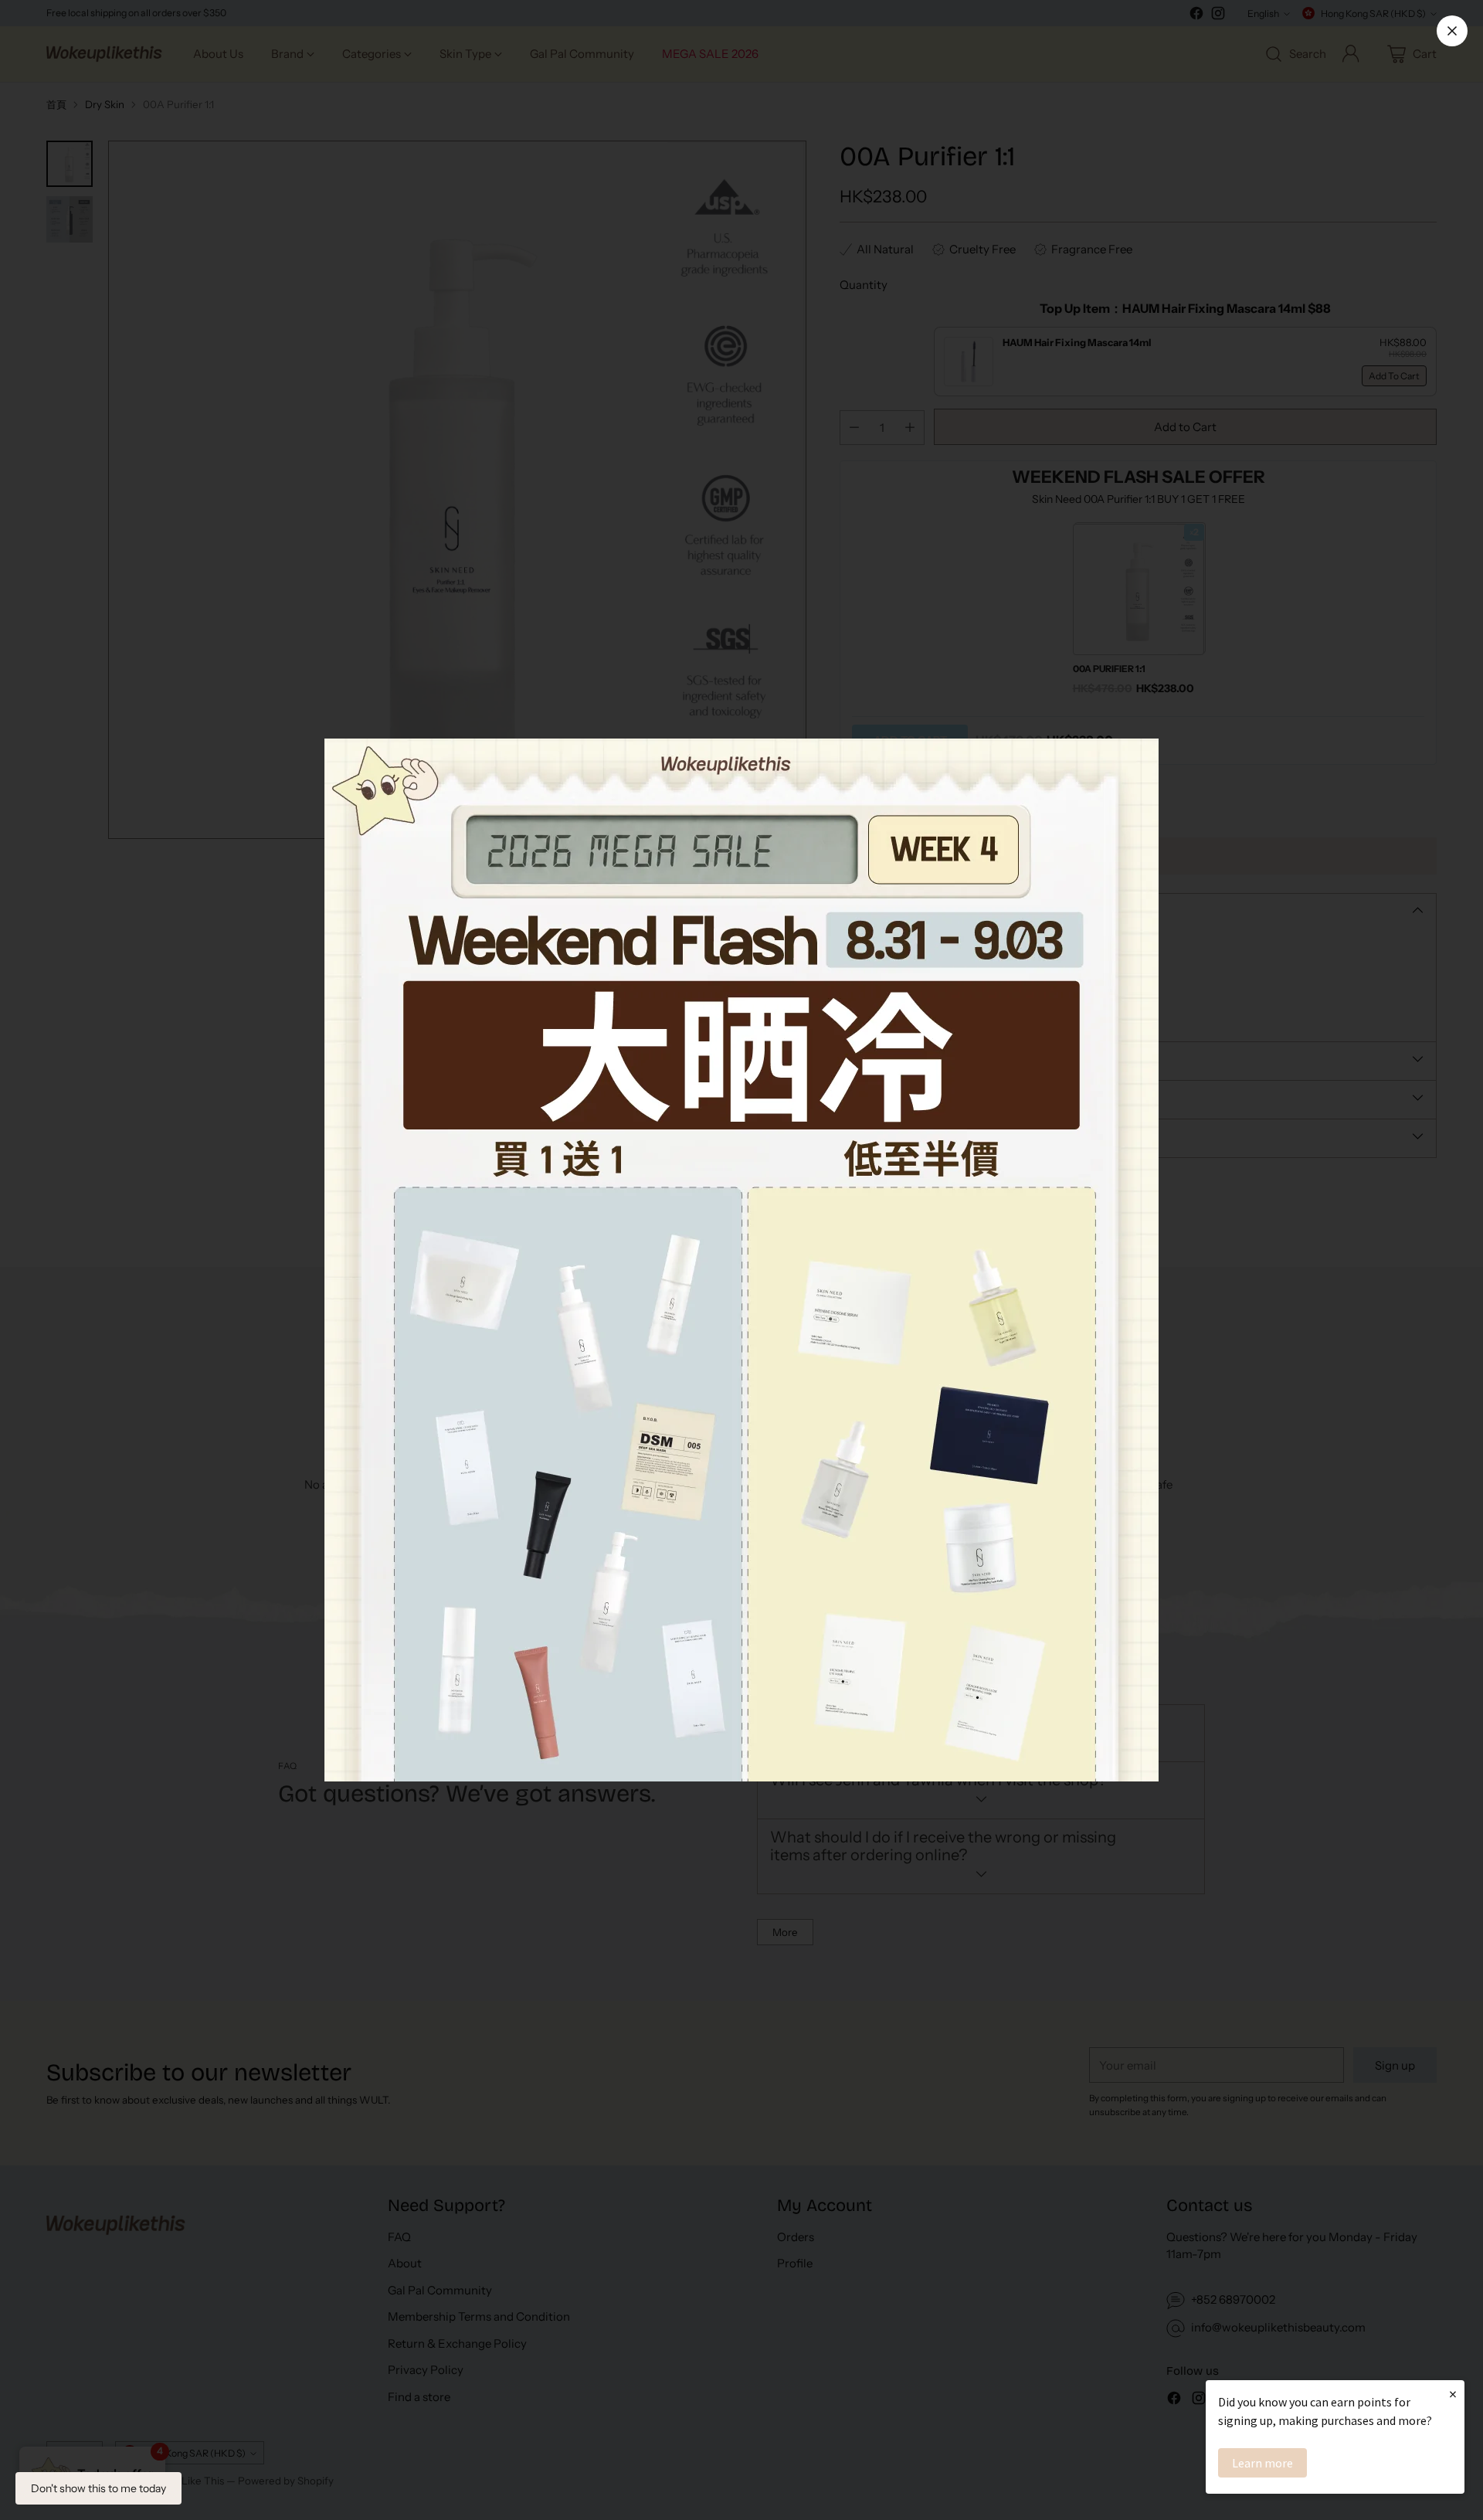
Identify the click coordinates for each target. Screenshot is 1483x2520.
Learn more (1262, 2463)
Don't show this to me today (98, 2488)
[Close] (1452, 31)
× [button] (1453, 2394)
